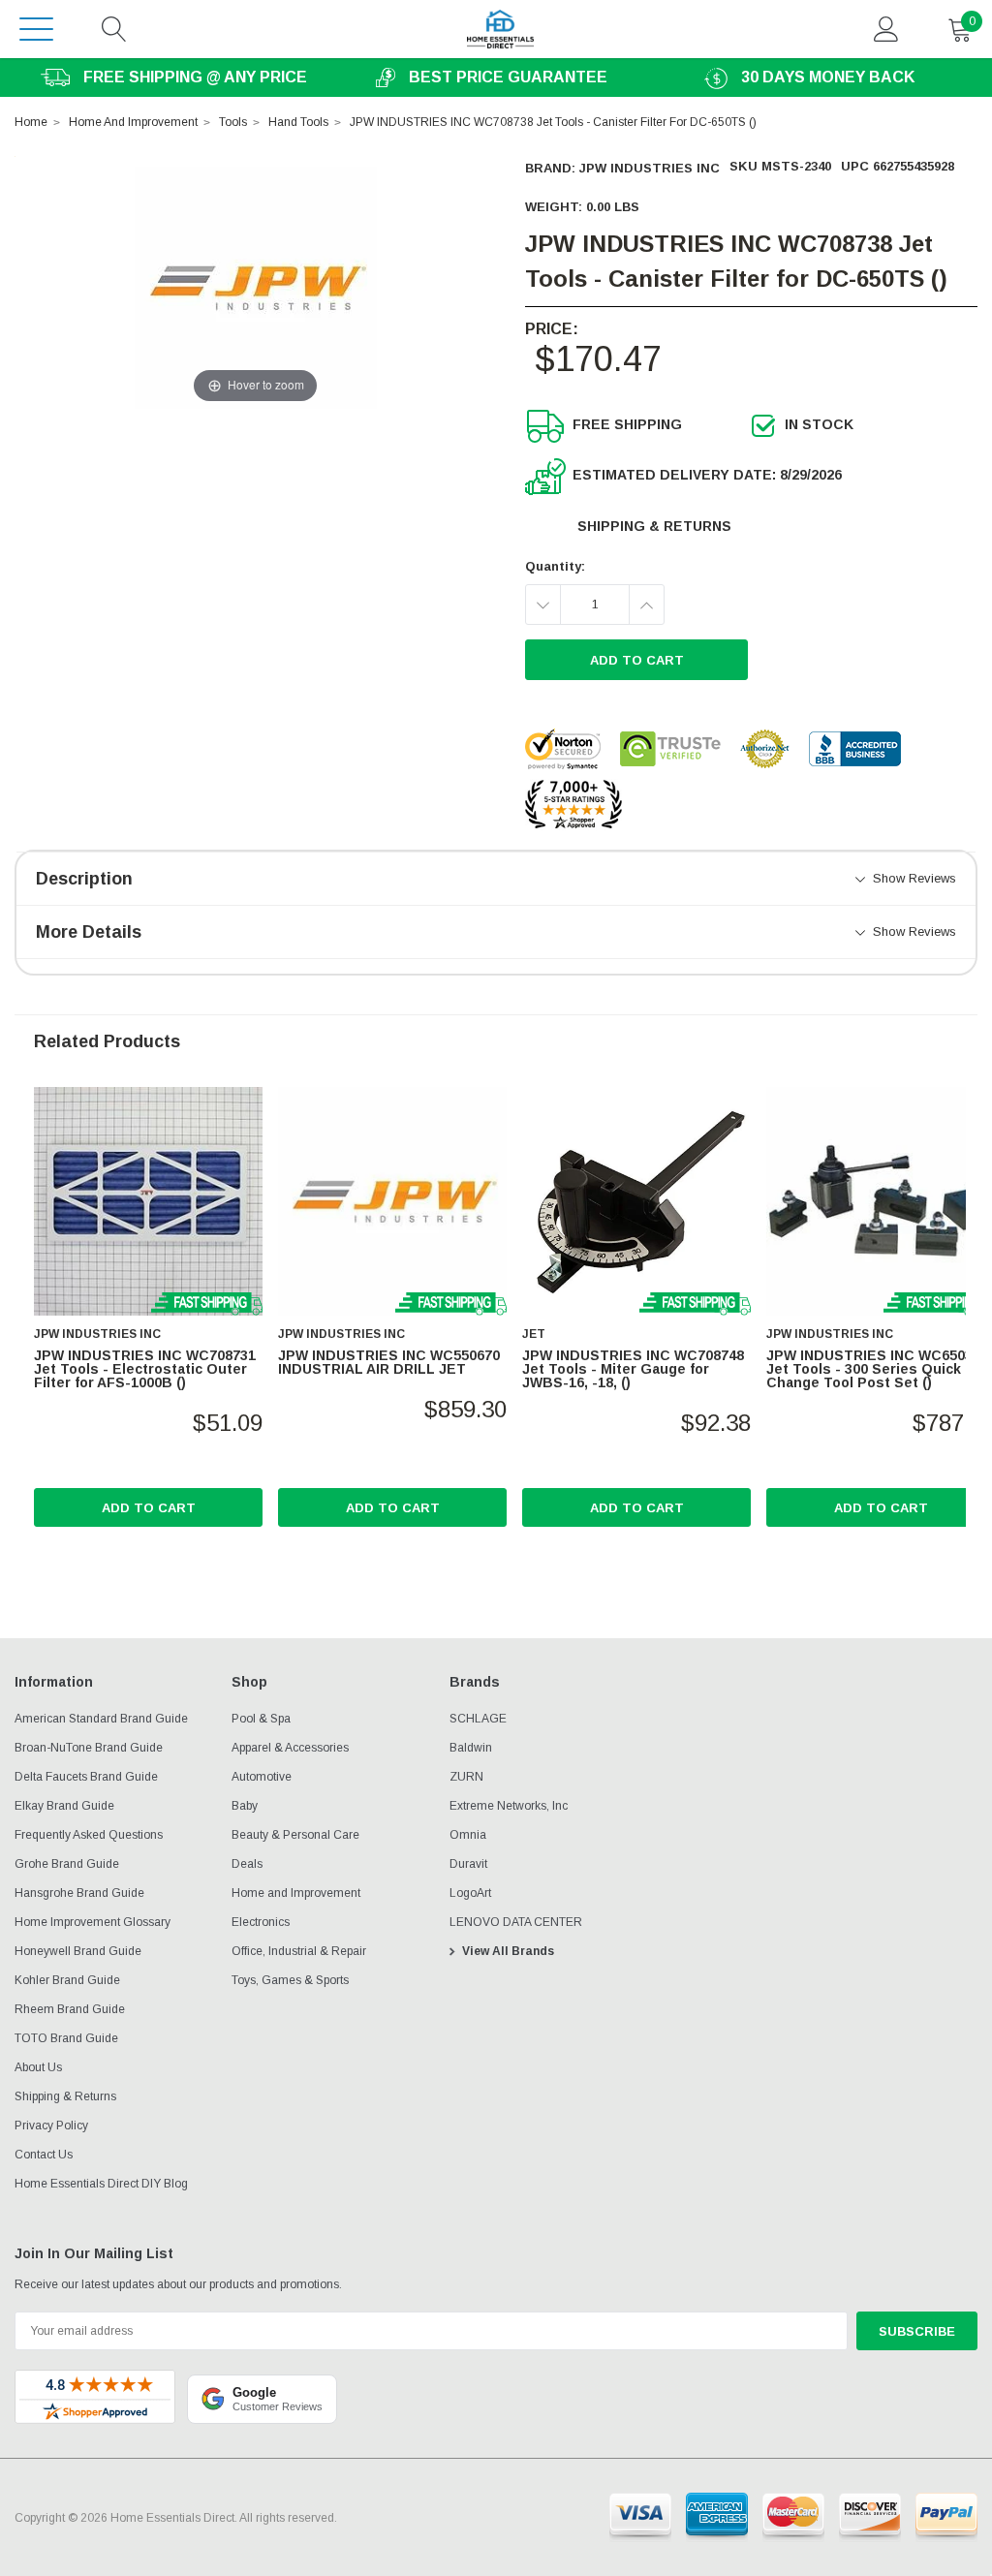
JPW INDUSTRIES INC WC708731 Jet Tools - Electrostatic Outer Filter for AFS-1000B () (145, 1369)
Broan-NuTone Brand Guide (89, 1748)
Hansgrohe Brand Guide (79, 1893)
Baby (245, 1806)
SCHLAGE (478, 1719)
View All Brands (508, 1951)
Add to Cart (149, 1508)
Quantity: (555, 566)
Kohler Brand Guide (67, 1980)
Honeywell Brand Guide (78, 1951)
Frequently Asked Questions (89, 1835)
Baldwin (471, 1748)
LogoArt (470, 1893)
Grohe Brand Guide (67, 1864)
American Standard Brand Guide (101, 1719)
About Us (38, 2067)
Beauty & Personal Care (295, 1835)
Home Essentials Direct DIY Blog (101, 2184)
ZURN (466, 1777)
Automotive (262, 1777)
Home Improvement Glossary (93, 1922)
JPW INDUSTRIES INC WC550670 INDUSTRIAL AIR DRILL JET (389, 1362)
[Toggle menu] (36, 29)
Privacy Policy (51, 2126)
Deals (247, 1864)
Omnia (468, 1835)
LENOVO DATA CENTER (516, 1922)
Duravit (468, 1864)
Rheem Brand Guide (70, 2009)
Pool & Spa (261, 1719)
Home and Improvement (296, 1893)
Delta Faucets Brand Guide (86, 1777)
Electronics (261, 1922)
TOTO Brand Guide (66, 2038)
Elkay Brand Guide (64, 1806)
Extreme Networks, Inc (509, 1806)
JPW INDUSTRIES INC (650, 168)
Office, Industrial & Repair (299, 1951)
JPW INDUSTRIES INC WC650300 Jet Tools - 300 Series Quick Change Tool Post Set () (877, 1369)
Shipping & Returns (654, 526)
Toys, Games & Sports (290, 1980)
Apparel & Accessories (290, 1748)
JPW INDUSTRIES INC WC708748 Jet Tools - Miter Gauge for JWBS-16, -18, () (633, 1369)
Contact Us (44, 2155)
